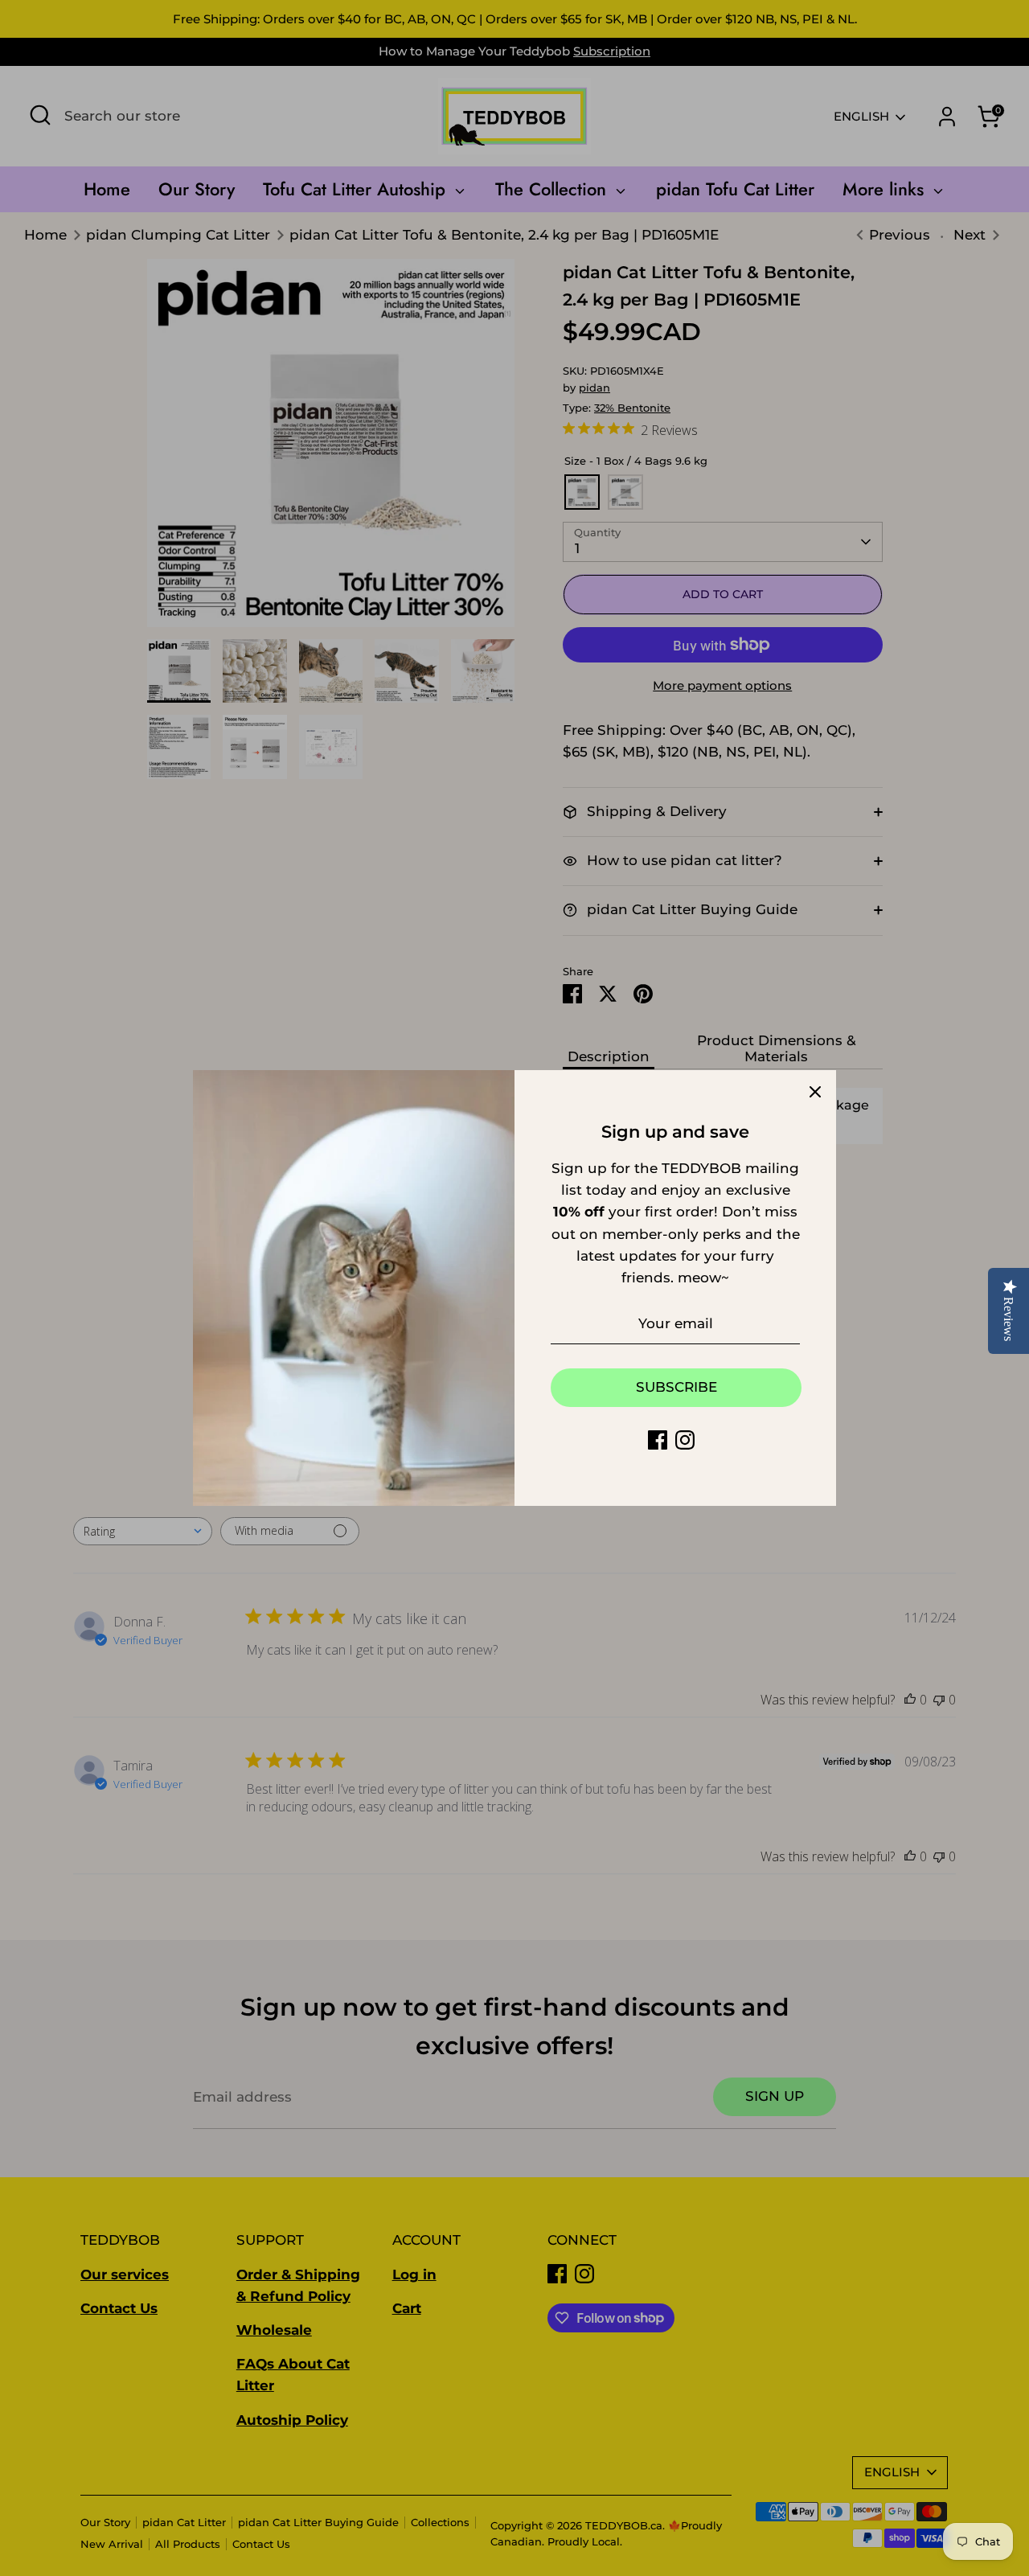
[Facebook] (658, 1440)
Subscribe (676, 1387)
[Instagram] (685, 1440)
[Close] (815, 1091)
